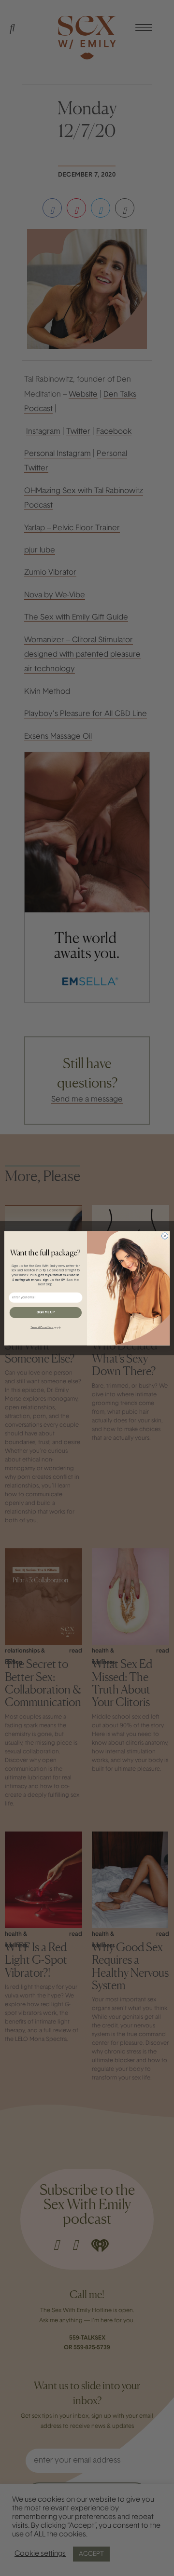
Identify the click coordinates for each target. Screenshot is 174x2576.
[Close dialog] (165, 1235)
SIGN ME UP (46, 1312)
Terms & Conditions (42, 1327)
